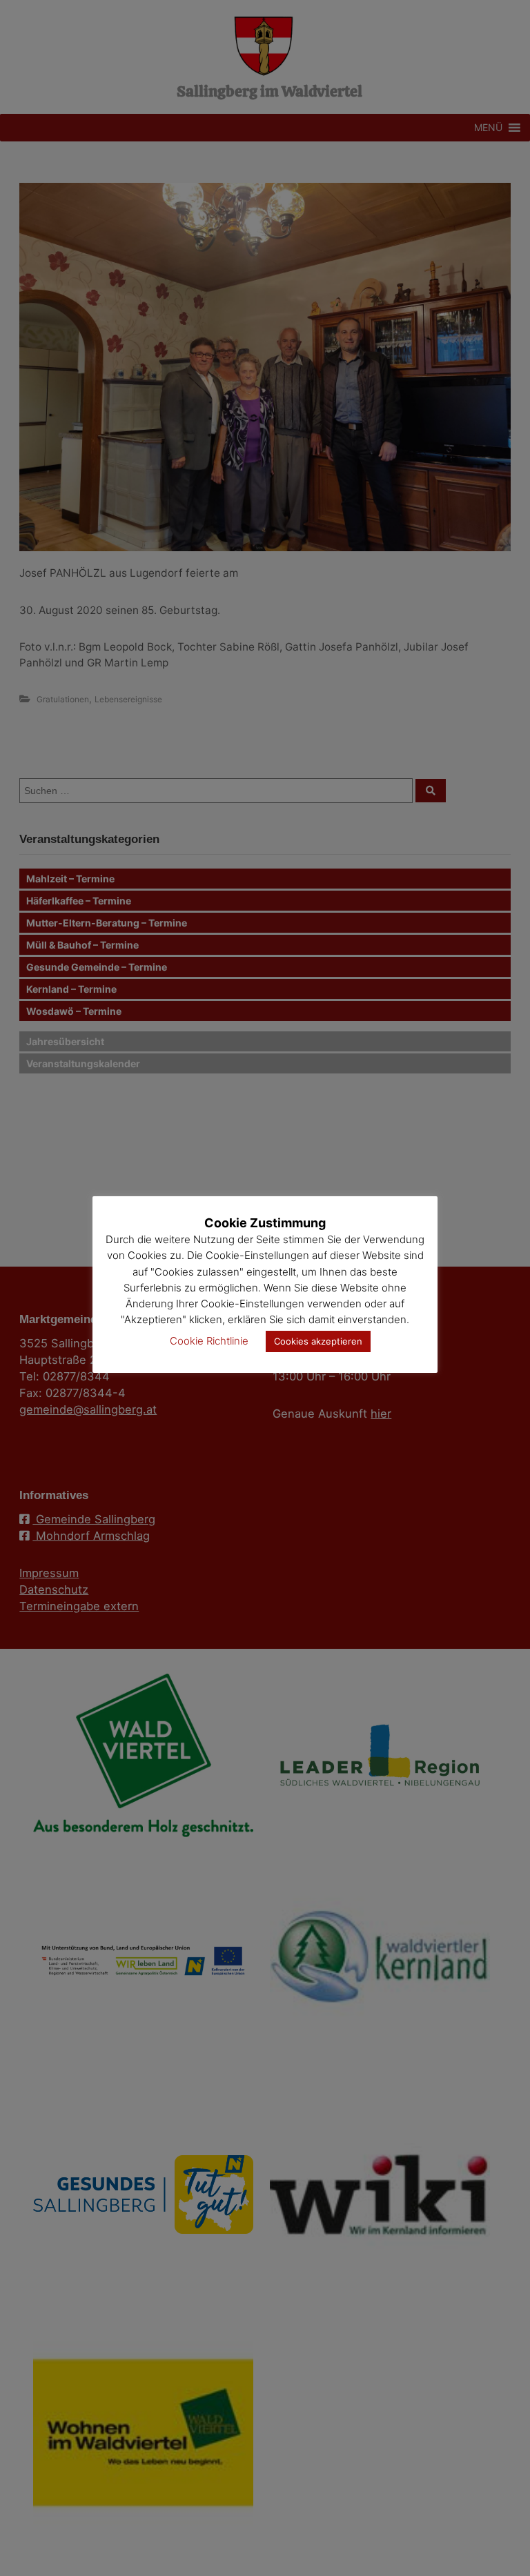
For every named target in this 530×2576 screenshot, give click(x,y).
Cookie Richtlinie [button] (209, 1341)
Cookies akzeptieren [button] (318, 1341)
